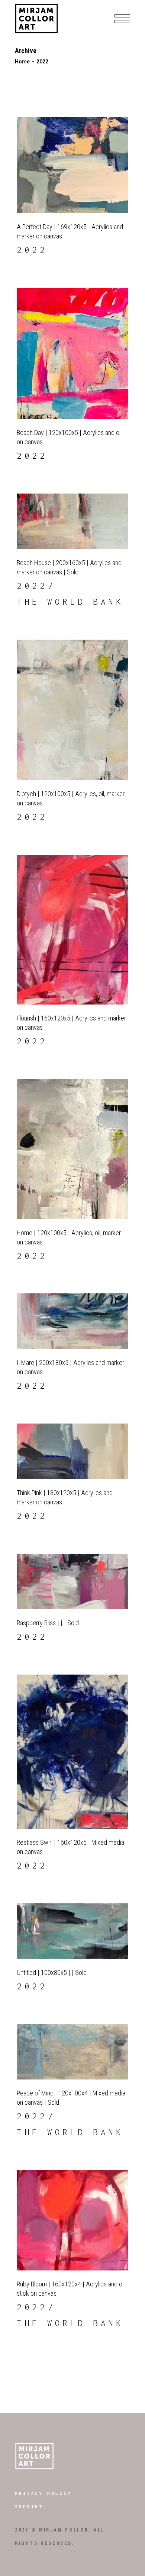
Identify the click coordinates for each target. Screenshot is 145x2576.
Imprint (29, 2506)
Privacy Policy (43, 2493)
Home (22, 62)
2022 (32, 250)
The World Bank (70, 602)
